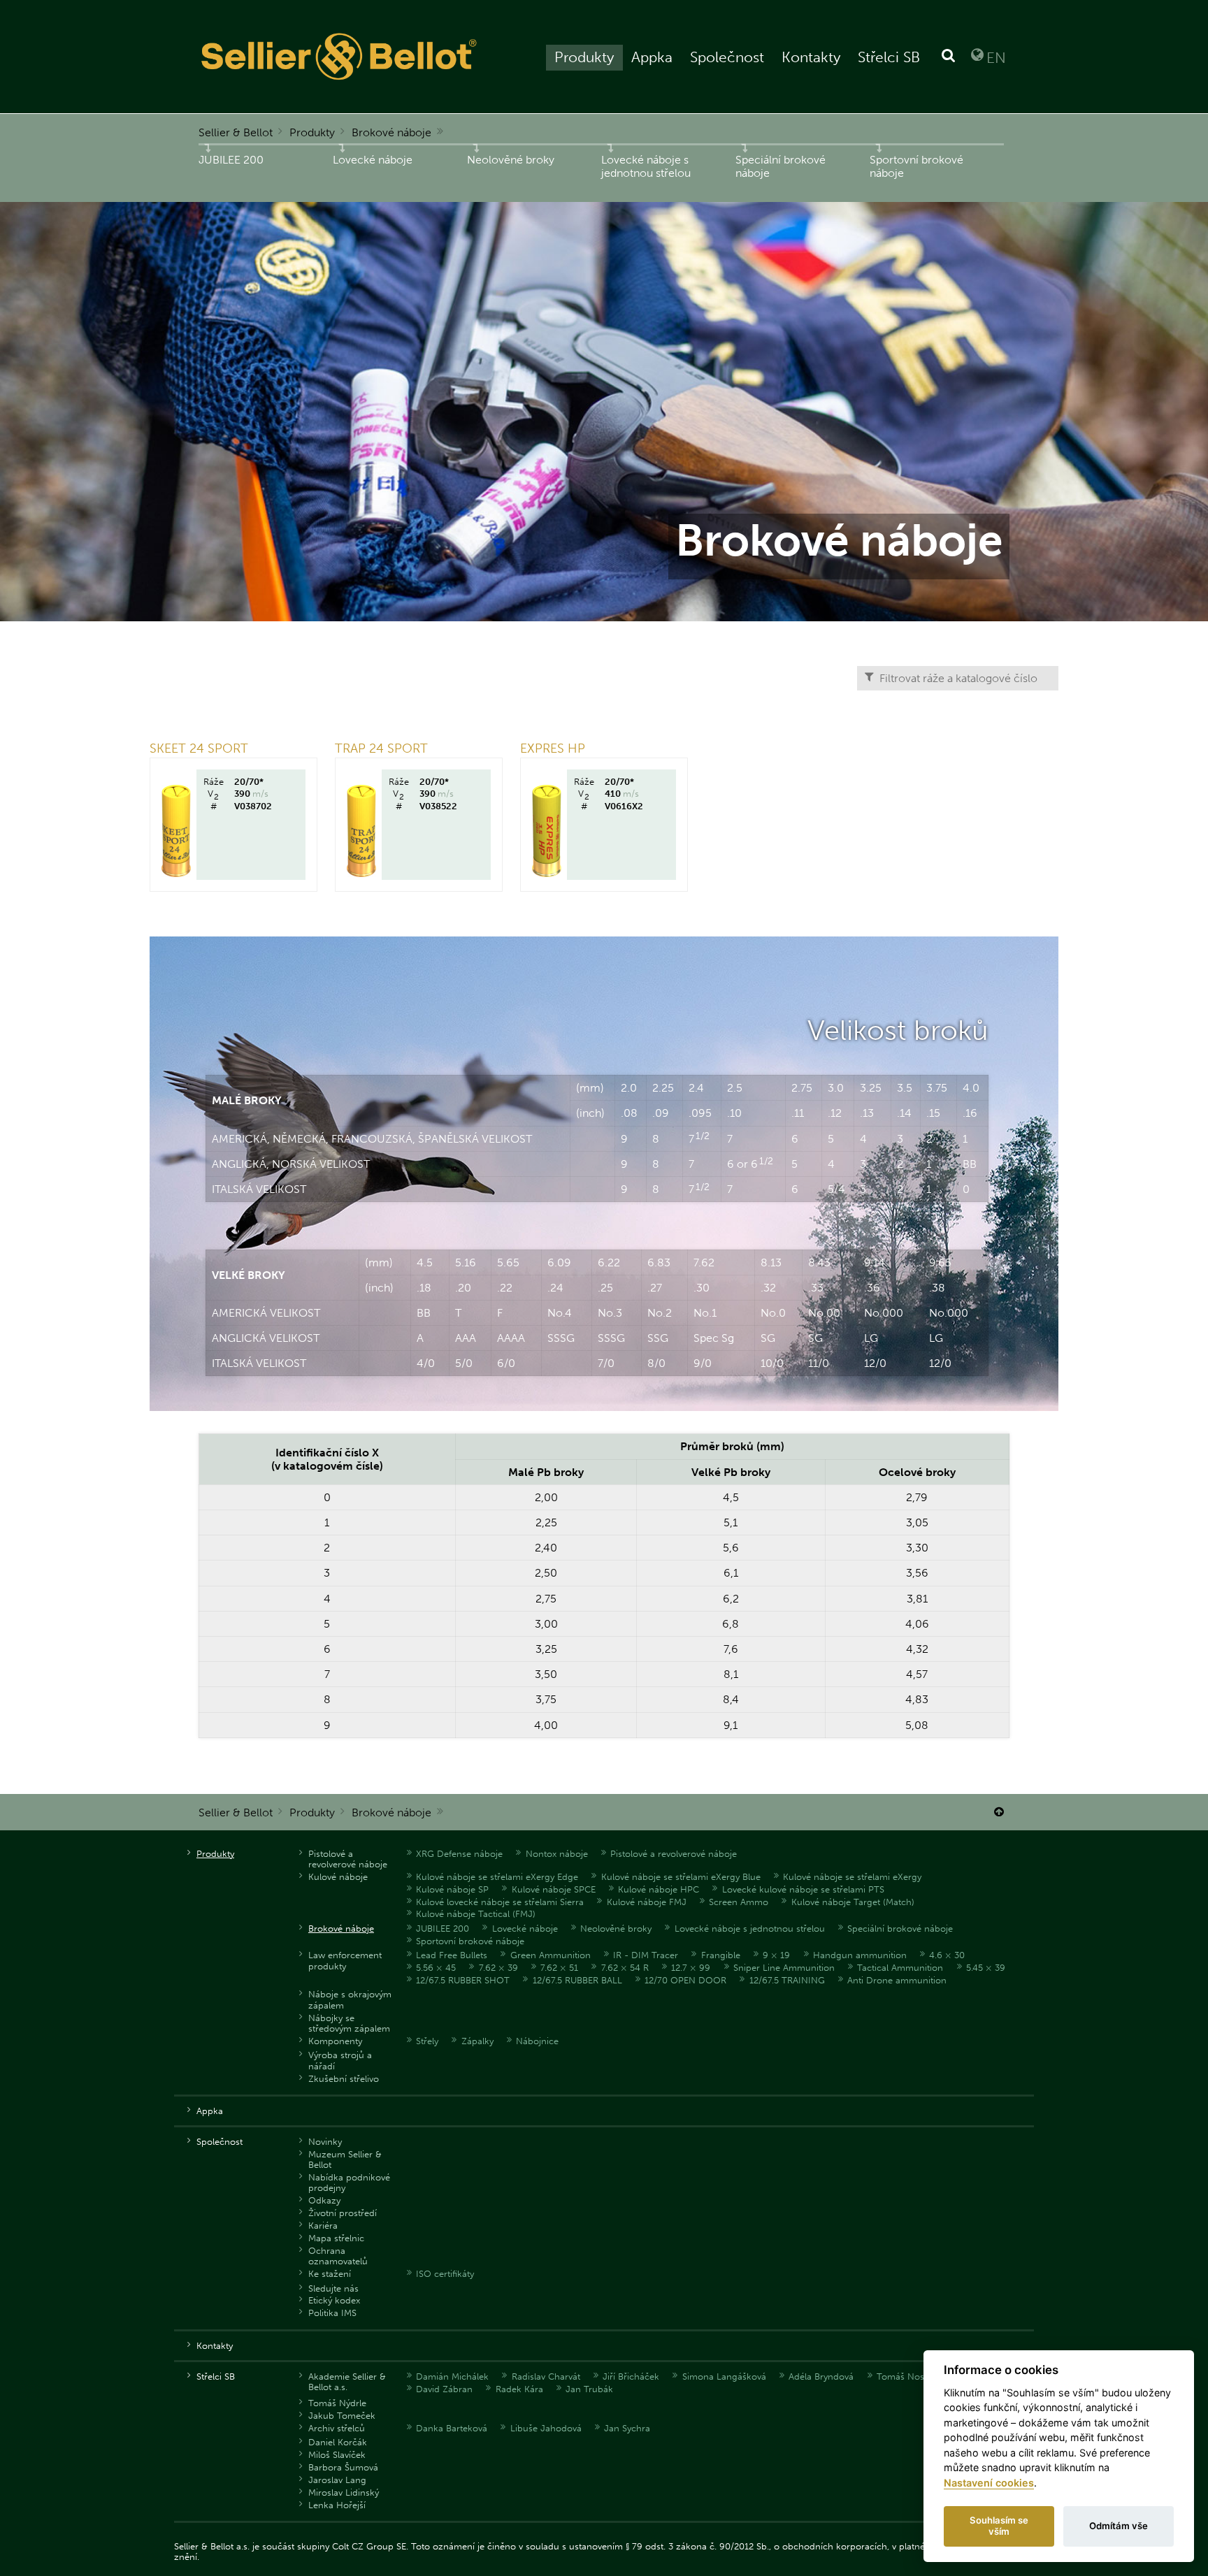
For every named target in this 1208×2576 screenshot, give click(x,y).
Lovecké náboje (373, 160)
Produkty (584, 57)
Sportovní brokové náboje (916, 166)
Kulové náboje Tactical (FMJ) (476, 1914)
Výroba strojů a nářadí (340, 2060)
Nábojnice (537, 2041)
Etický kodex (334, 2300)
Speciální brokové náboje (781, 166)
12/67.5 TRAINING (787, 1980)
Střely (427, 2041)
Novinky (325, 2142)
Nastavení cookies (989, 2483)
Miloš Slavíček (337, 2455)
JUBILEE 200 (231, 160)
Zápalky (477, 2041)
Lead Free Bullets (452, 1955)
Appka (652, 57)
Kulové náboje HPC (659, 1889)
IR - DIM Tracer (646, 1955)
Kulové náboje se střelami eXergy (852, 1877)
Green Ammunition (551, 1955)
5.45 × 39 (986, 1968)
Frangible (721, 1955)
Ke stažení (330, 2274)
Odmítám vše (1119, 2526)
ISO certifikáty (445, 2274)
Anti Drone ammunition (897, 1980)
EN (996, 57)
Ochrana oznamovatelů (338, 2256)
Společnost (727, 57)
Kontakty (811, 57)
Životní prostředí (343, 2213)
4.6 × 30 (947, 1955)
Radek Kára (519, 2389)
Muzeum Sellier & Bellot (345, 2159)
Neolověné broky (511, 160)
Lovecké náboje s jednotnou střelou (646, 166)
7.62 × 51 (559, 1968)
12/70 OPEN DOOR (685, 1980)
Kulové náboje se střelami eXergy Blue (681, 1877)
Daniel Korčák (338, 2442)
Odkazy (324, 2200)
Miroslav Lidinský (344, 2492)
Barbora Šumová (343, 2467)
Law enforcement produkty (345, 1960)
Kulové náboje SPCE (554, 1889)
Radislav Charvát (546, 2376)
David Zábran (444, 2389)
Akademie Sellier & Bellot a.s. (347, 2382)
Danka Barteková (452, 2428)
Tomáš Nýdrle (337, 2403)
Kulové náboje (338, 1877)
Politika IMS (332, 2313)
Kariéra (323, 2226)
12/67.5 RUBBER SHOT (463, 1980)
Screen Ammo (739, 1902)
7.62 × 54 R (625, 1968)
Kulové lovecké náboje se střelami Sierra (500, 1902)
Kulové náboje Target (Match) (853, 1902)
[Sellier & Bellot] (341, 57)
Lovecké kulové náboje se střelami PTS (803, 1889)
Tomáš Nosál (904, 2376)
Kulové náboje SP (452, 1889)
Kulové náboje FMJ (647, 1902)
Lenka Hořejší (337, 2505)
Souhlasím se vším (999, 2526)
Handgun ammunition (860, 1955)
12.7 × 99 (691, 1968)
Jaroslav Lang (337, 2480)
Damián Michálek (452, 2376)
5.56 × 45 (436, 1968)
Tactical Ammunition (900, 1968)
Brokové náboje (391, 132)
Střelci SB (889, 57)
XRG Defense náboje (459, 1854)
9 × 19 (776, 1955)
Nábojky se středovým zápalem (349, 2023)
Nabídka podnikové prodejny (349, 2183)
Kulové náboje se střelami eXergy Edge (497, 1877)
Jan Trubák (589, 2389)
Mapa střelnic (336, 2238)
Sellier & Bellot (236, 132)
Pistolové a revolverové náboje (348, 1859)
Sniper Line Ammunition (784, 1968)
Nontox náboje (557, 1854)
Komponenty (335, 2041)
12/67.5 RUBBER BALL (577, 1980)
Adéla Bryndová (821, 2376)
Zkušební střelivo (344, 2079)
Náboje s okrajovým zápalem (350, 1999)
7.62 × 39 (498, 1968)
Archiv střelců (337, 2428)
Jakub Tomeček (342, 2416)
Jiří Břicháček (631, 2376)
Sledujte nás (333, 2288)
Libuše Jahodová (546, 2428)
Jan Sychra (627, 2428)
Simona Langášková (724, 2376)
